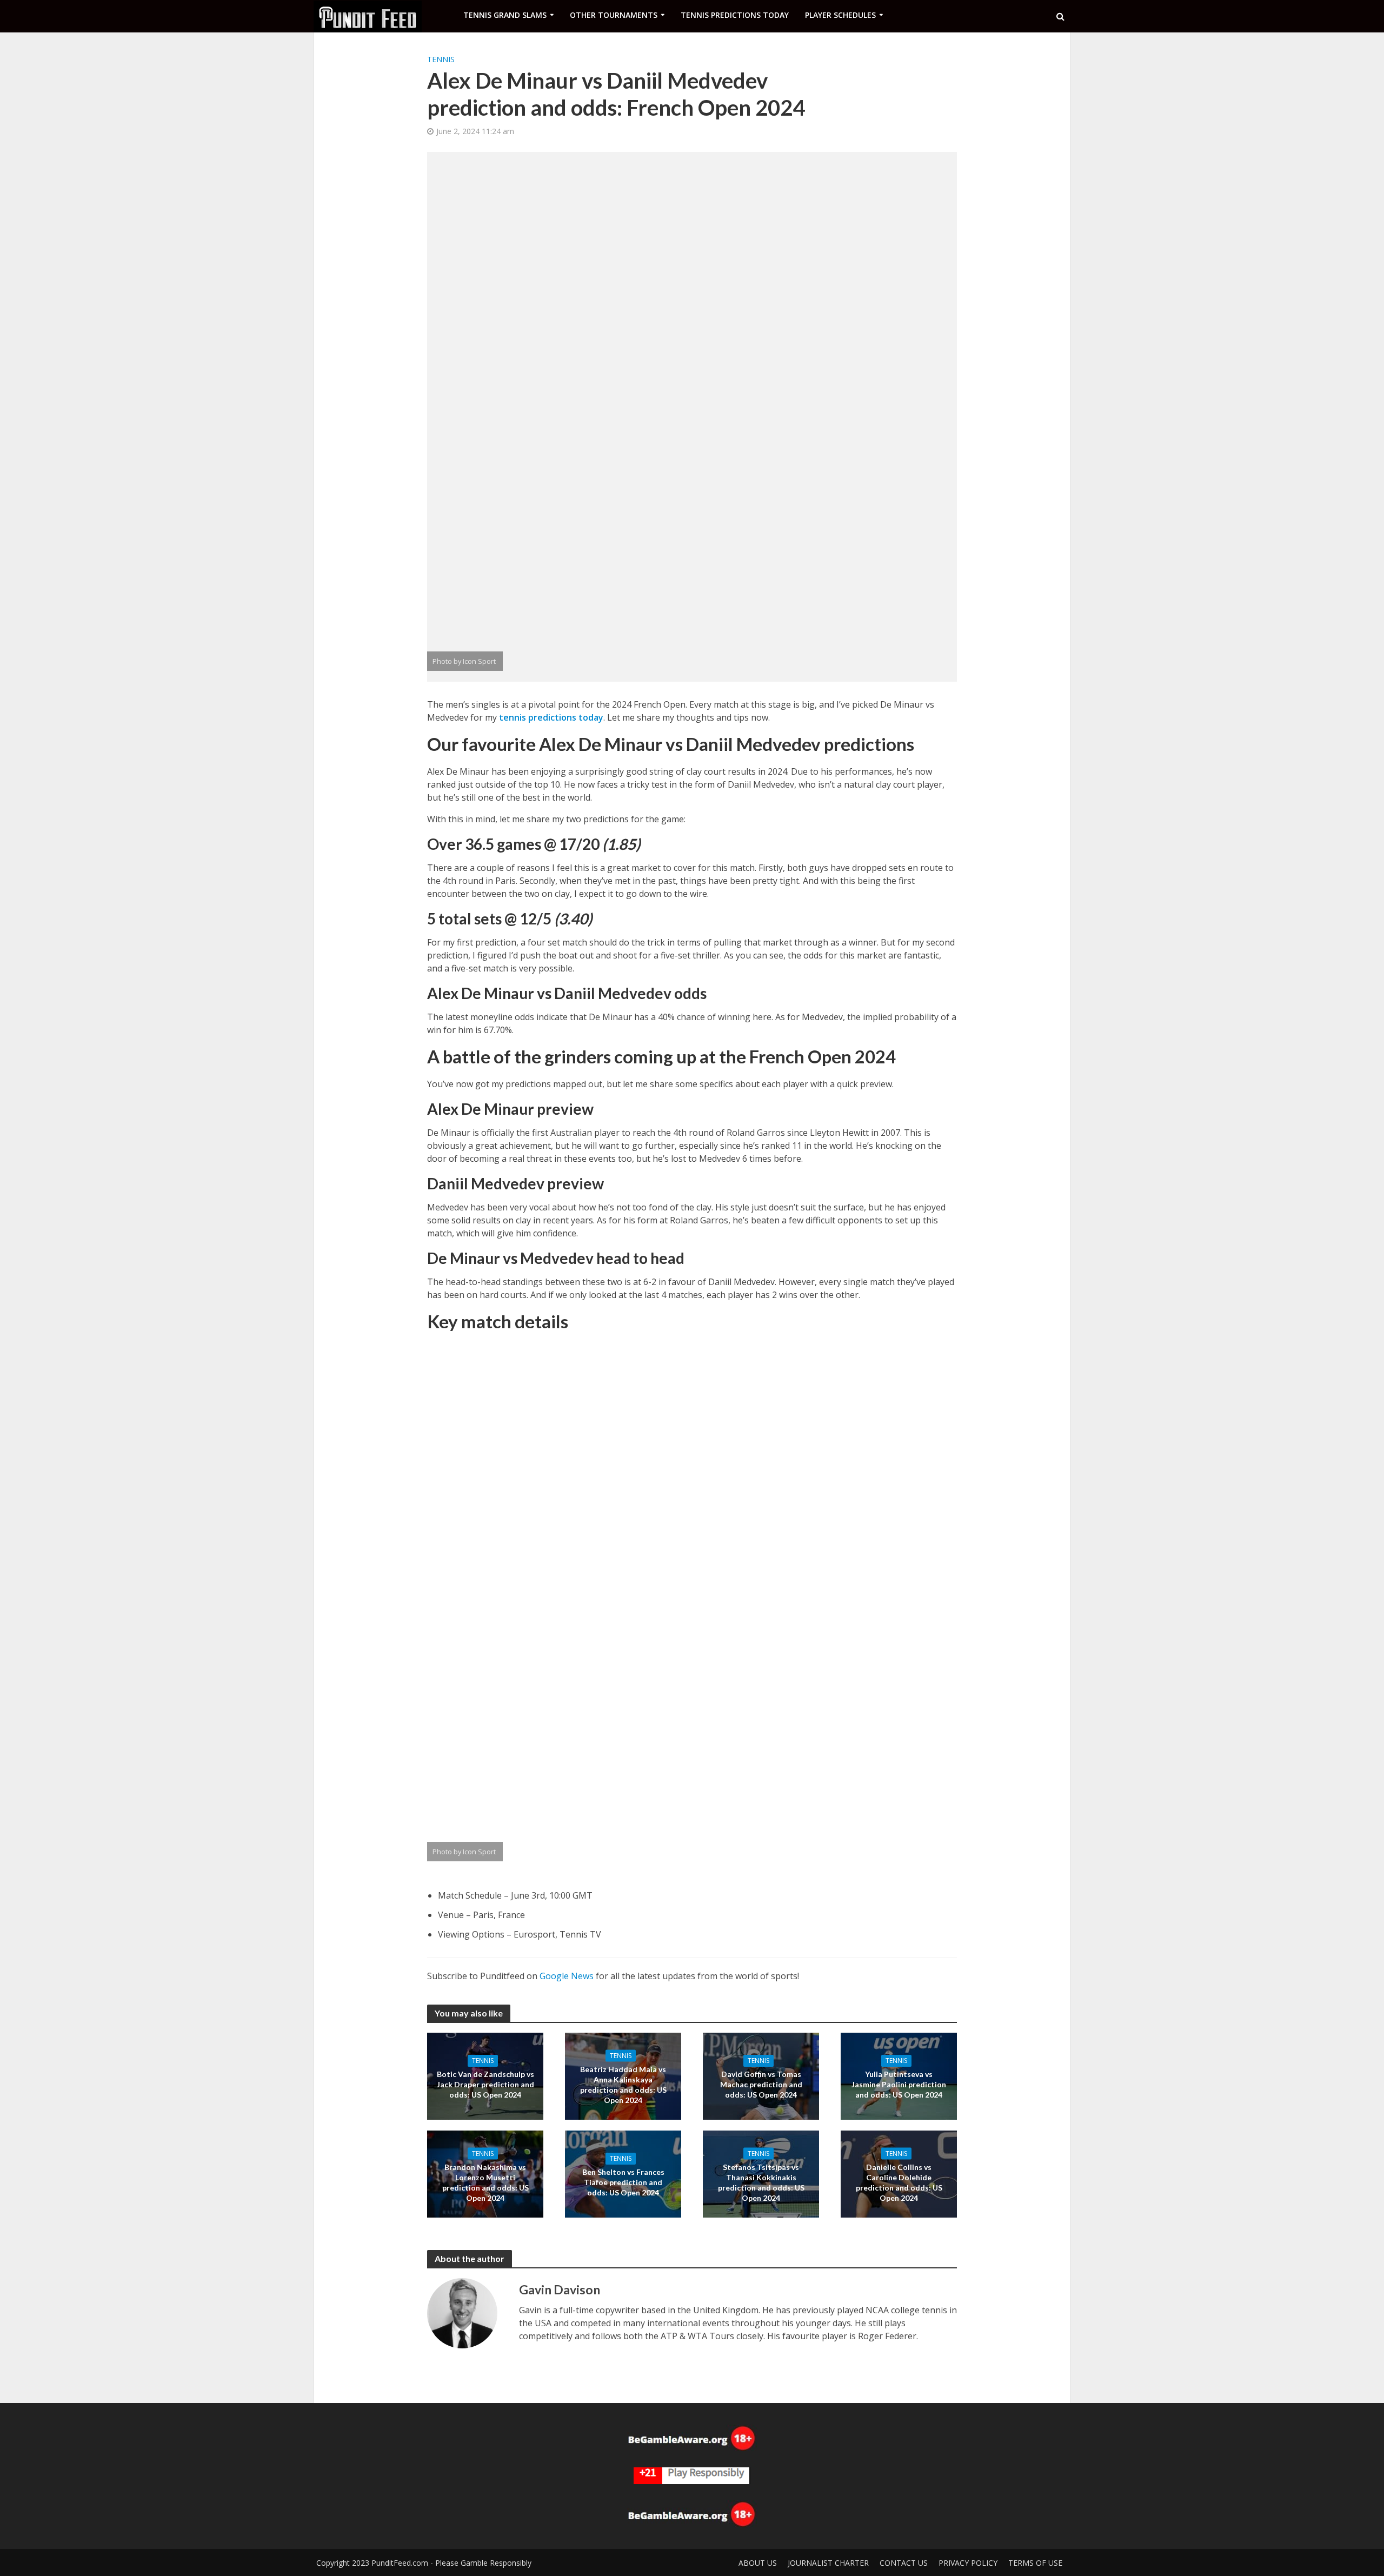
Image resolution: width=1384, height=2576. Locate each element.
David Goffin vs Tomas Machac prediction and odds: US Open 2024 (761, 2084)
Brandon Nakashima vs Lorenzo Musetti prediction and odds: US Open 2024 (485, 2182)
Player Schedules (840, 15)
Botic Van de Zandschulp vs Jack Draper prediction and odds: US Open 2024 (485, 2084)
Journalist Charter (828, 2563)
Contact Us (904, 2563)
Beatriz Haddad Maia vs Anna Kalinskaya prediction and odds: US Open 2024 (623, 2084)
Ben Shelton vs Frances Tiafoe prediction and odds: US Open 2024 (623, 2182)
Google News (567, 1976)
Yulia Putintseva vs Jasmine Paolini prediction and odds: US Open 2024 (899, 2084)
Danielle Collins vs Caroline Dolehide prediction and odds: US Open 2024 (899, 2182)
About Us (758, 2563)
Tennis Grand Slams (505, 15)
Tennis (441, 59)
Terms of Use (1035, 2563)
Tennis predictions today (735, 15)
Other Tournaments (614, 15)
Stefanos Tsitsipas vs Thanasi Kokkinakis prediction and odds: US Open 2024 (761, 2182)
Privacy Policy (968, 2563)
